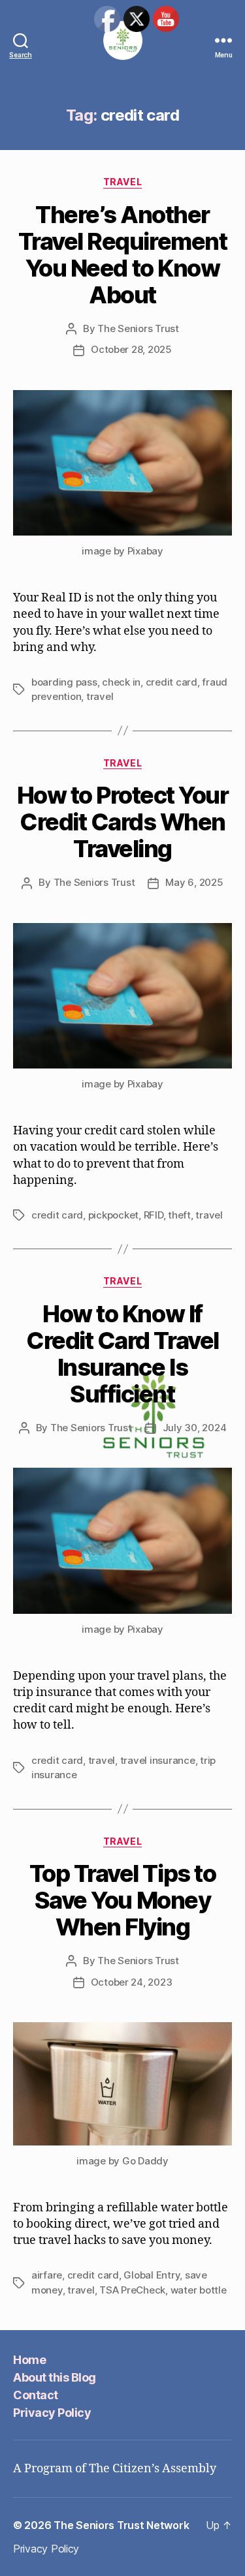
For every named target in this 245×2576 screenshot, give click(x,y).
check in (121, 682)
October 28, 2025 (131, 349)
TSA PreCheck (132, 2290)
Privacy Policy (52, 2413)
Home (29, 2360)
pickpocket (113, 1215)
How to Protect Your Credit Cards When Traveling (123, 822)
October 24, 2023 (132, 1982)
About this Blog (55, 2377)
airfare (47, 2275)
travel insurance (158, 1760)
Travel (122, 182)
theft (179, 1215)
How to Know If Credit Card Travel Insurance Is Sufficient (122, 1354)
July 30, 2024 (195, 1428)
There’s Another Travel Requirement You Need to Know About (122, 255)
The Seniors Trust (138, 328)
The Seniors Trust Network (121, 2525)
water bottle (199, 2290)
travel (100, 696)
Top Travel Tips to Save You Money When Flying (122, 1900)
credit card (171, 682)
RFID (154, 1215)
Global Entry (152, 2275)
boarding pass (64, 682)
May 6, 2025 (194, 882)
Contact (36, 2395)
